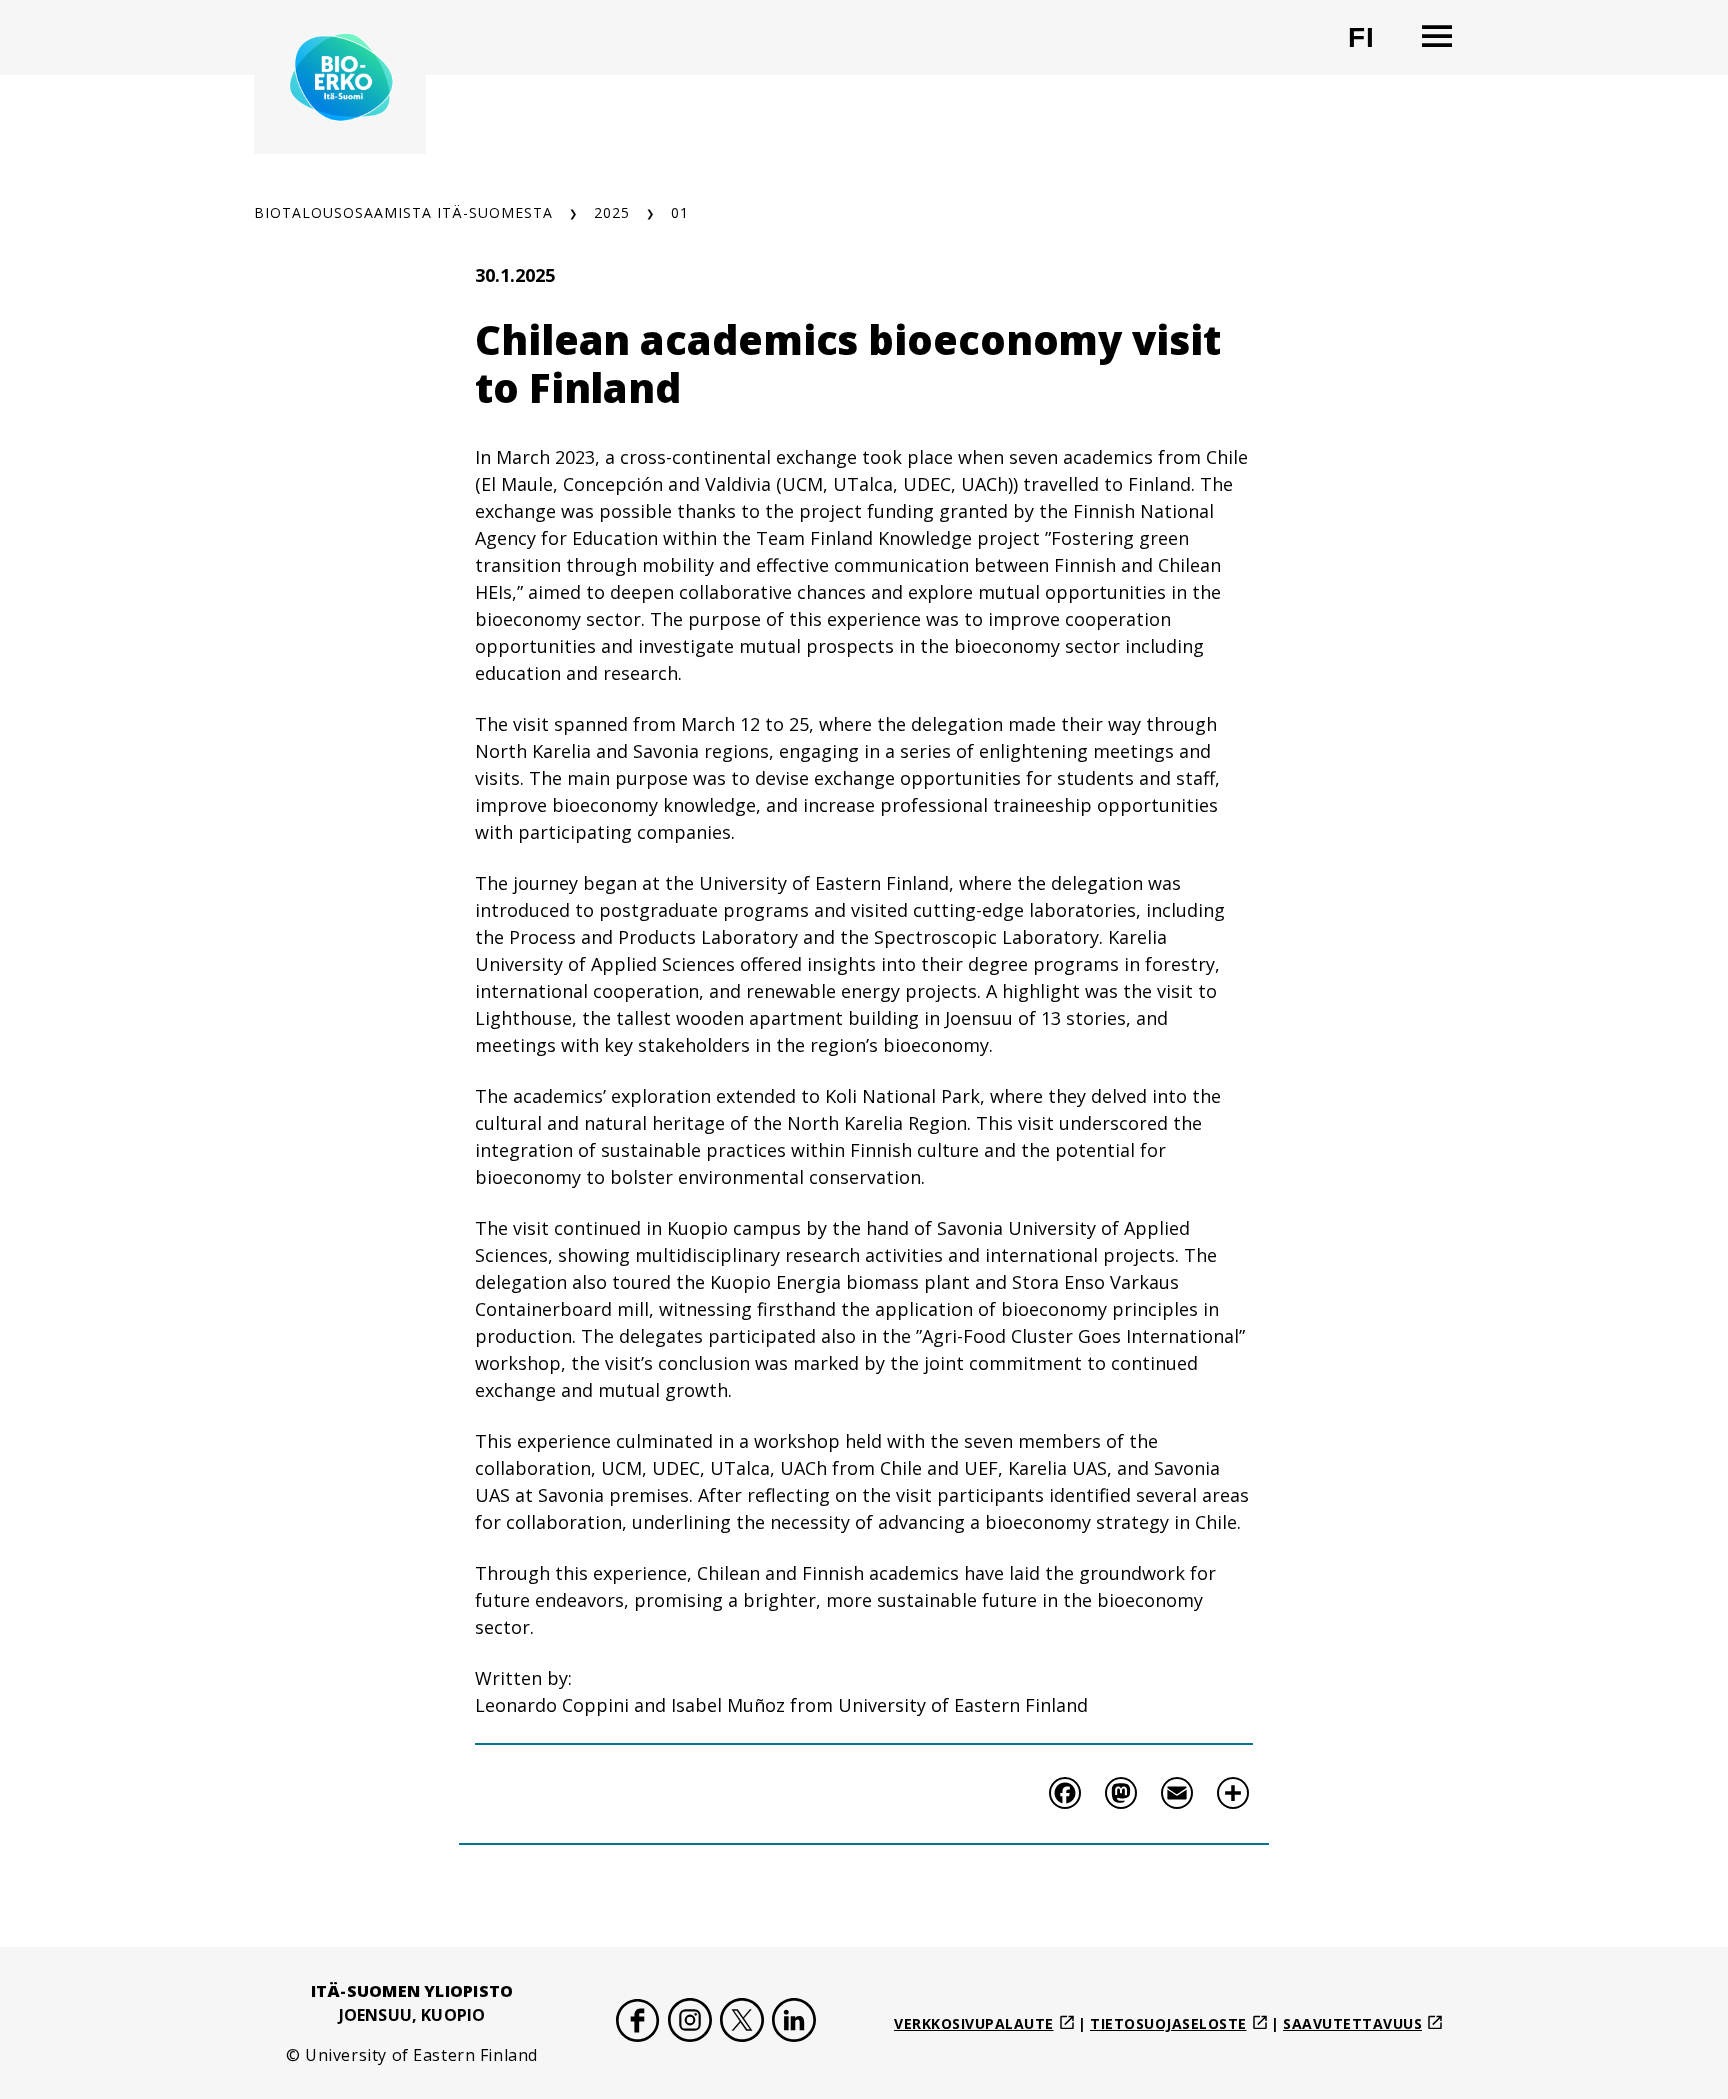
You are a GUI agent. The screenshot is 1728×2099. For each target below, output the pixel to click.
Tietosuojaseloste (1168, 2023)
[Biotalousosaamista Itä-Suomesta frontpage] (340, 77)
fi (1373, 45)
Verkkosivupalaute (974, 2023)
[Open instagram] (690, 2023)
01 (680, 212)
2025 (612, 212)
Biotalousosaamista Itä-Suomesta (403, 212)
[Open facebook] (638, 2023)
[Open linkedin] (794, 2023)
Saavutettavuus (1352, 2023)
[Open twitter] (742, 2023)
